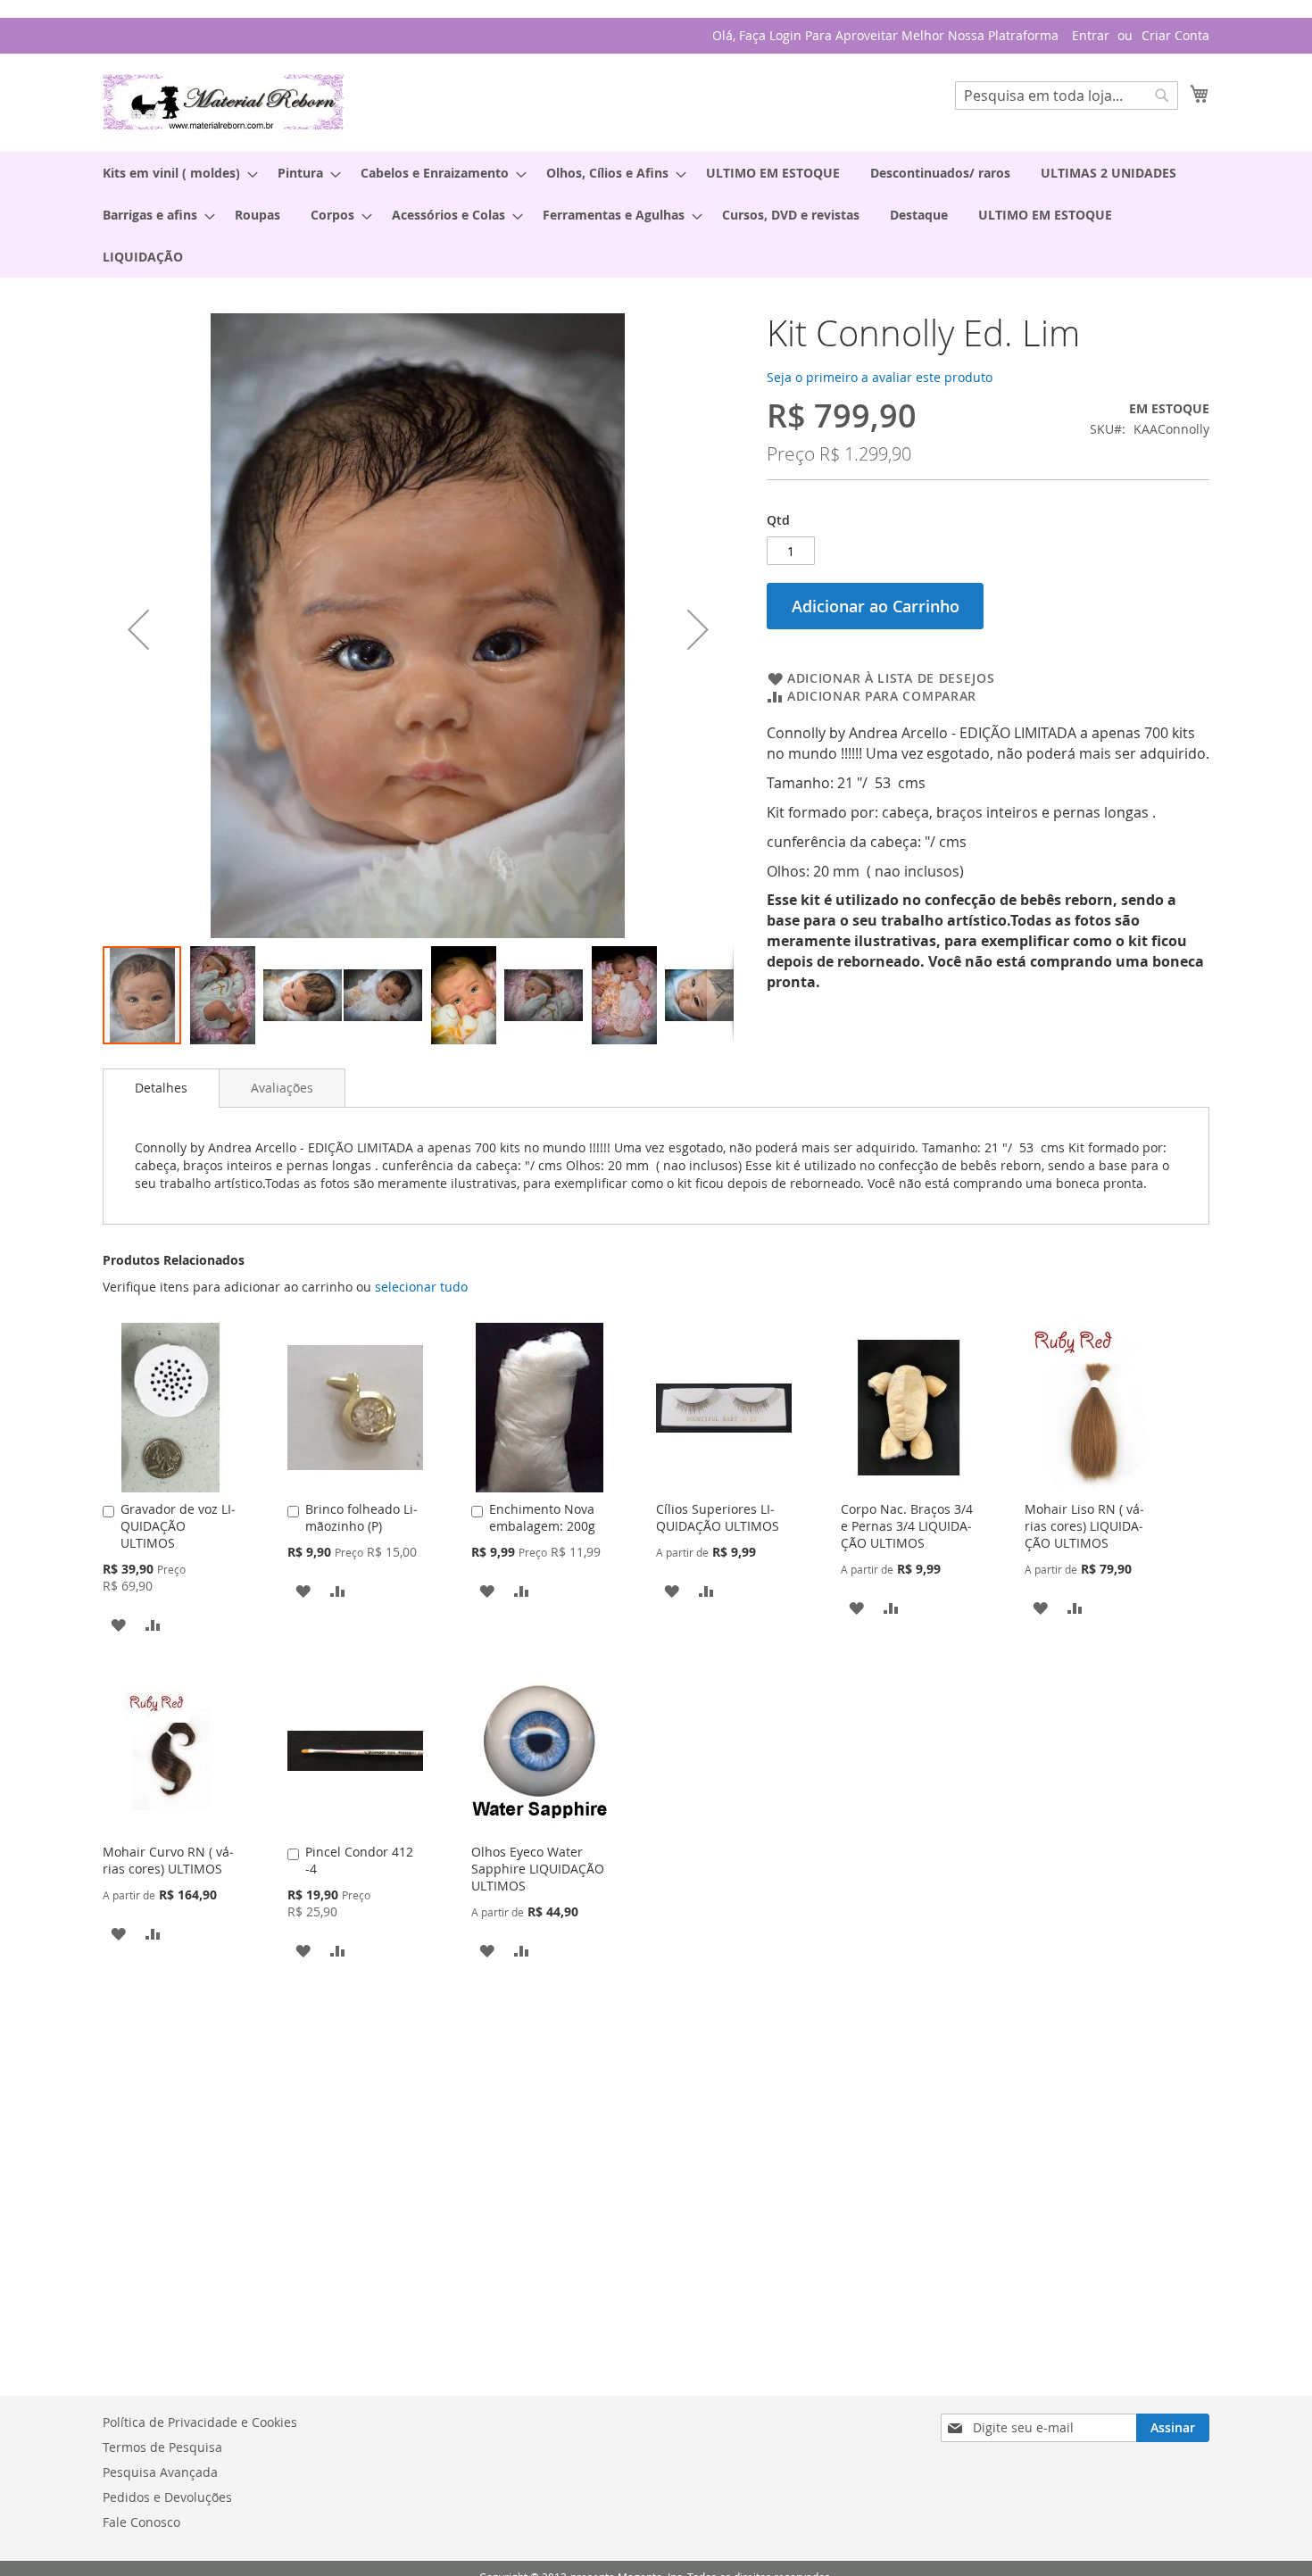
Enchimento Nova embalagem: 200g (542, 1517)
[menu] (656, 215)
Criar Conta (1175, 35)
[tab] (161, 1088)
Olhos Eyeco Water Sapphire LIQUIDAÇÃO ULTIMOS (538, 1869)
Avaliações (282, 1088)
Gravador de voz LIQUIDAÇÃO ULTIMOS (178, 1526)
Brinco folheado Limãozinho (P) (361, 1517)
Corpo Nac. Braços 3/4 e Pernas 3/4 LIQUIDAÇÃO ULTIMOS (907, 1526)
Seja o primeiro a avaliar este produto (880, 377)
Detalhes (161, 1088)
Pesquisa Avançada (160, 2472)
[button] (138, 629)
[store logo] (223, 102)
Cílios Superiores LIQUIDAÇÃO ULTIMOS (718, 1517)
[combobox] (1067, 96)
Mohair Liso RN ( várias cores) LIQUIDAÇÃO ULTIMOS (1084, 1526)
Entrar (1091, 35)
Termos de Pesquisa (162, 2447)
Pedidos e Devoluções (167, 2497)
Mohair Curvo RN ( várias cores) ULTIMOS (168, 1860)
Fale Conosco (141, 2522)
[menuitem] (175, 173)
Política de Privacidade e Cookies (200, 2422)
